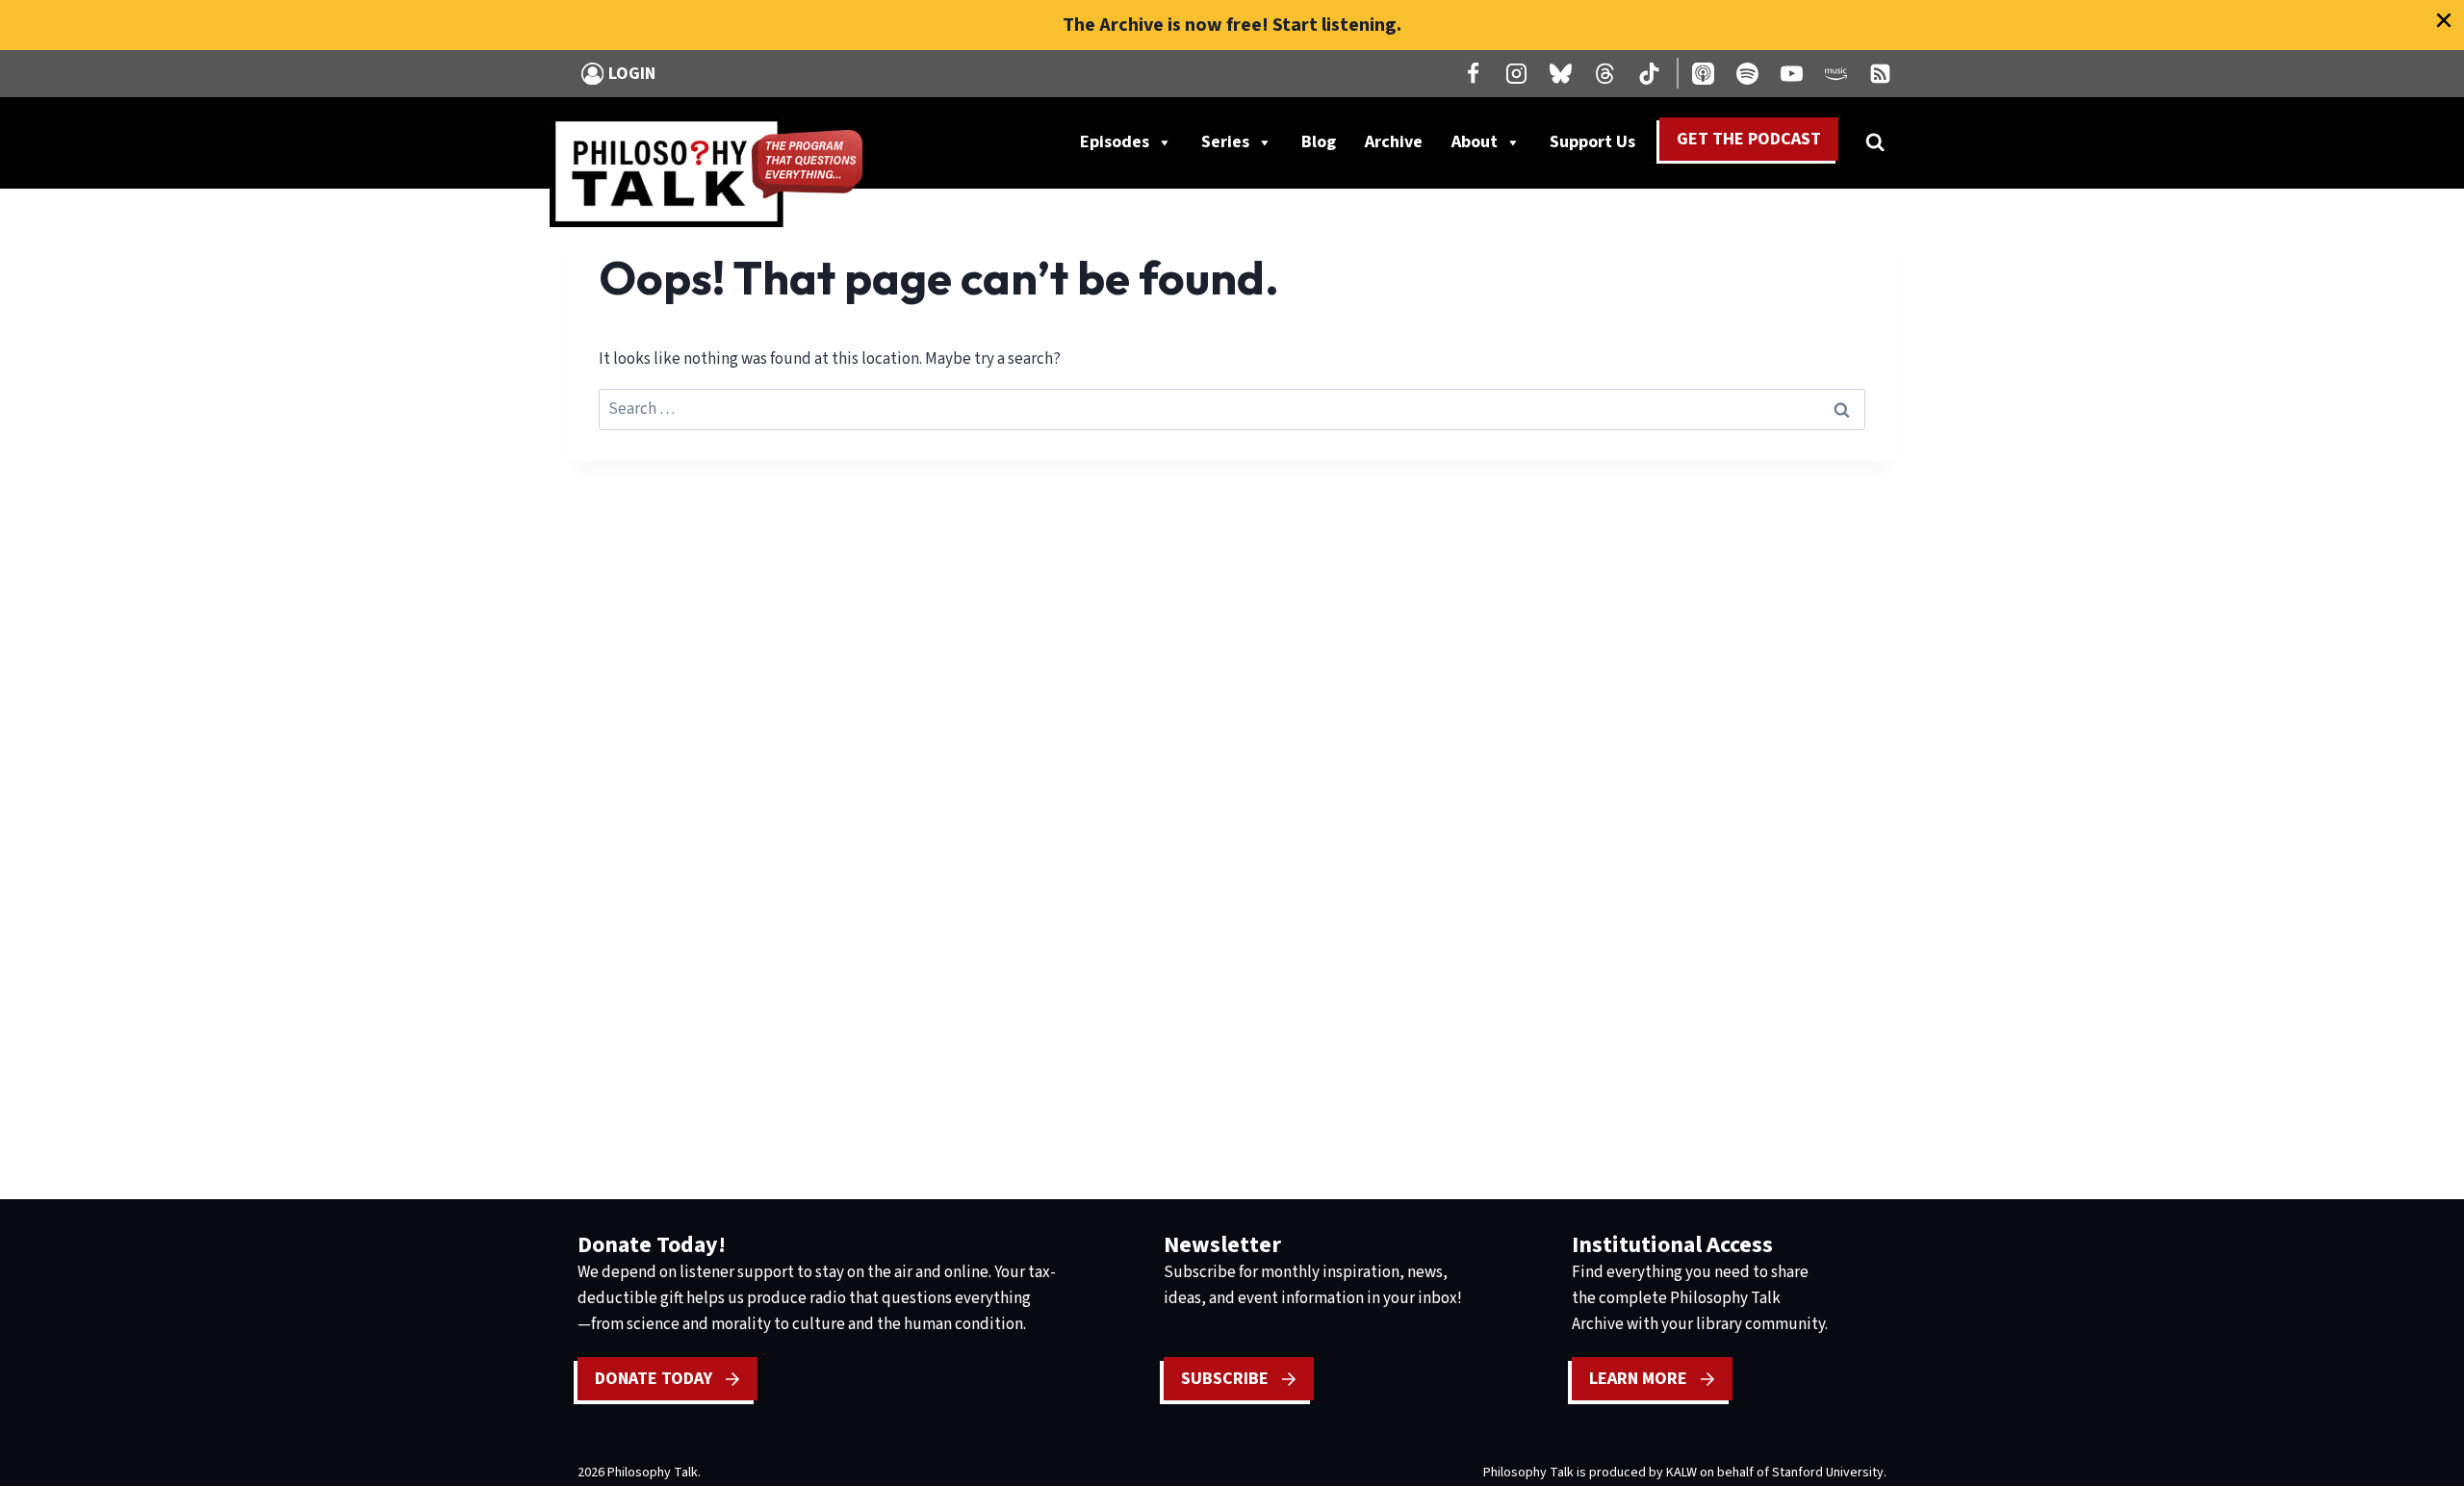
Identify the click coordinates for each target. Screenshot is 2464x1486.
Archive (1394, 142)
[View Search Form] (1875, 142)
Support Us (1600, 146)
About (1475, 142)
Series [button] (1225, 142)
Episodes (1115, 142)
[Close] (2444, 20)
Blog (1319, 142)
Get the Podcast (1749, 139)
